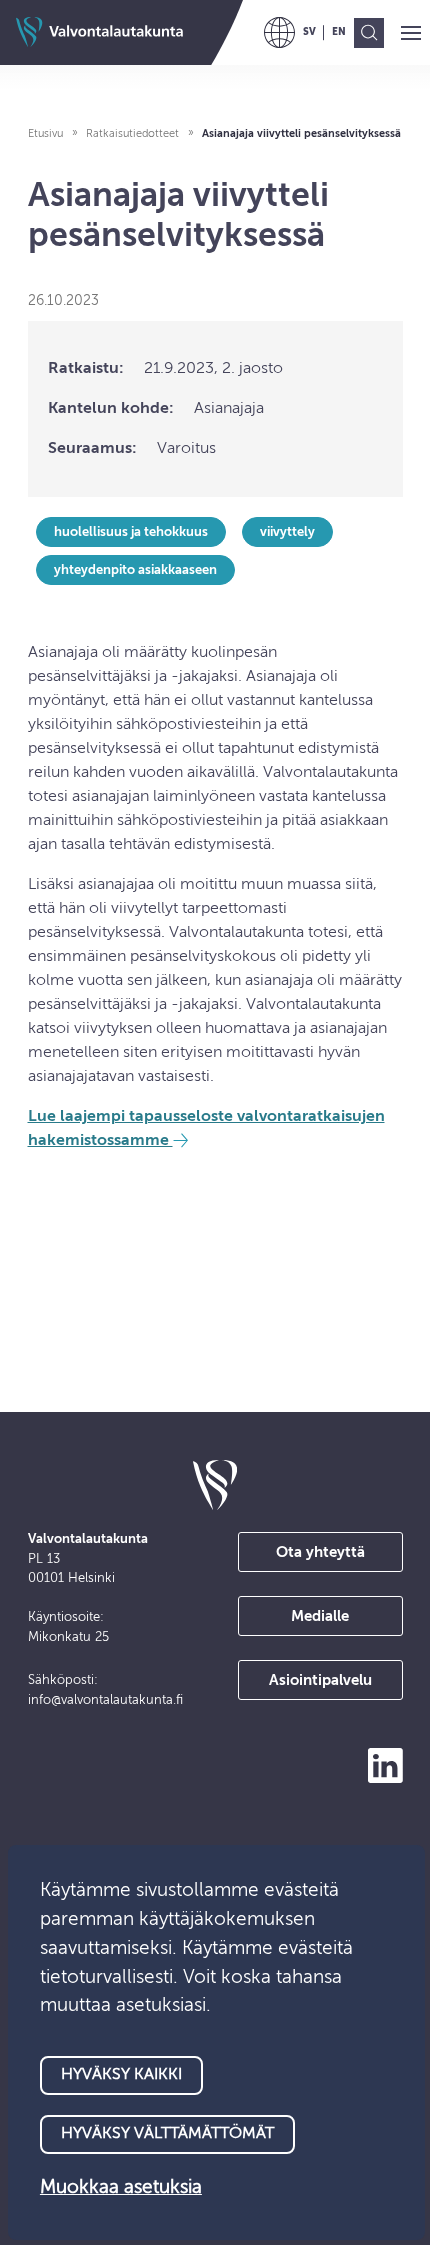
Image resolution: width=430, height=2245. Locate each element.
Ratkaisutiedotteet (132, 134)
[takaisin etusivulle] (215, 1485)
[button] (410, 34)
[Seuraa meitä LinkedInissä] (385, 1765)
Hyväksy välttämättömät (167, 2134)
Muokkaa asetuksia (121, 2187)
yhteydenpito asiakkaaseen (135, 570)
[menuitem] (309, 32)
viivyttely (287, 532)
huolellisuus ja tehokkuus (131, 532)
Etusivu (45, 134)
